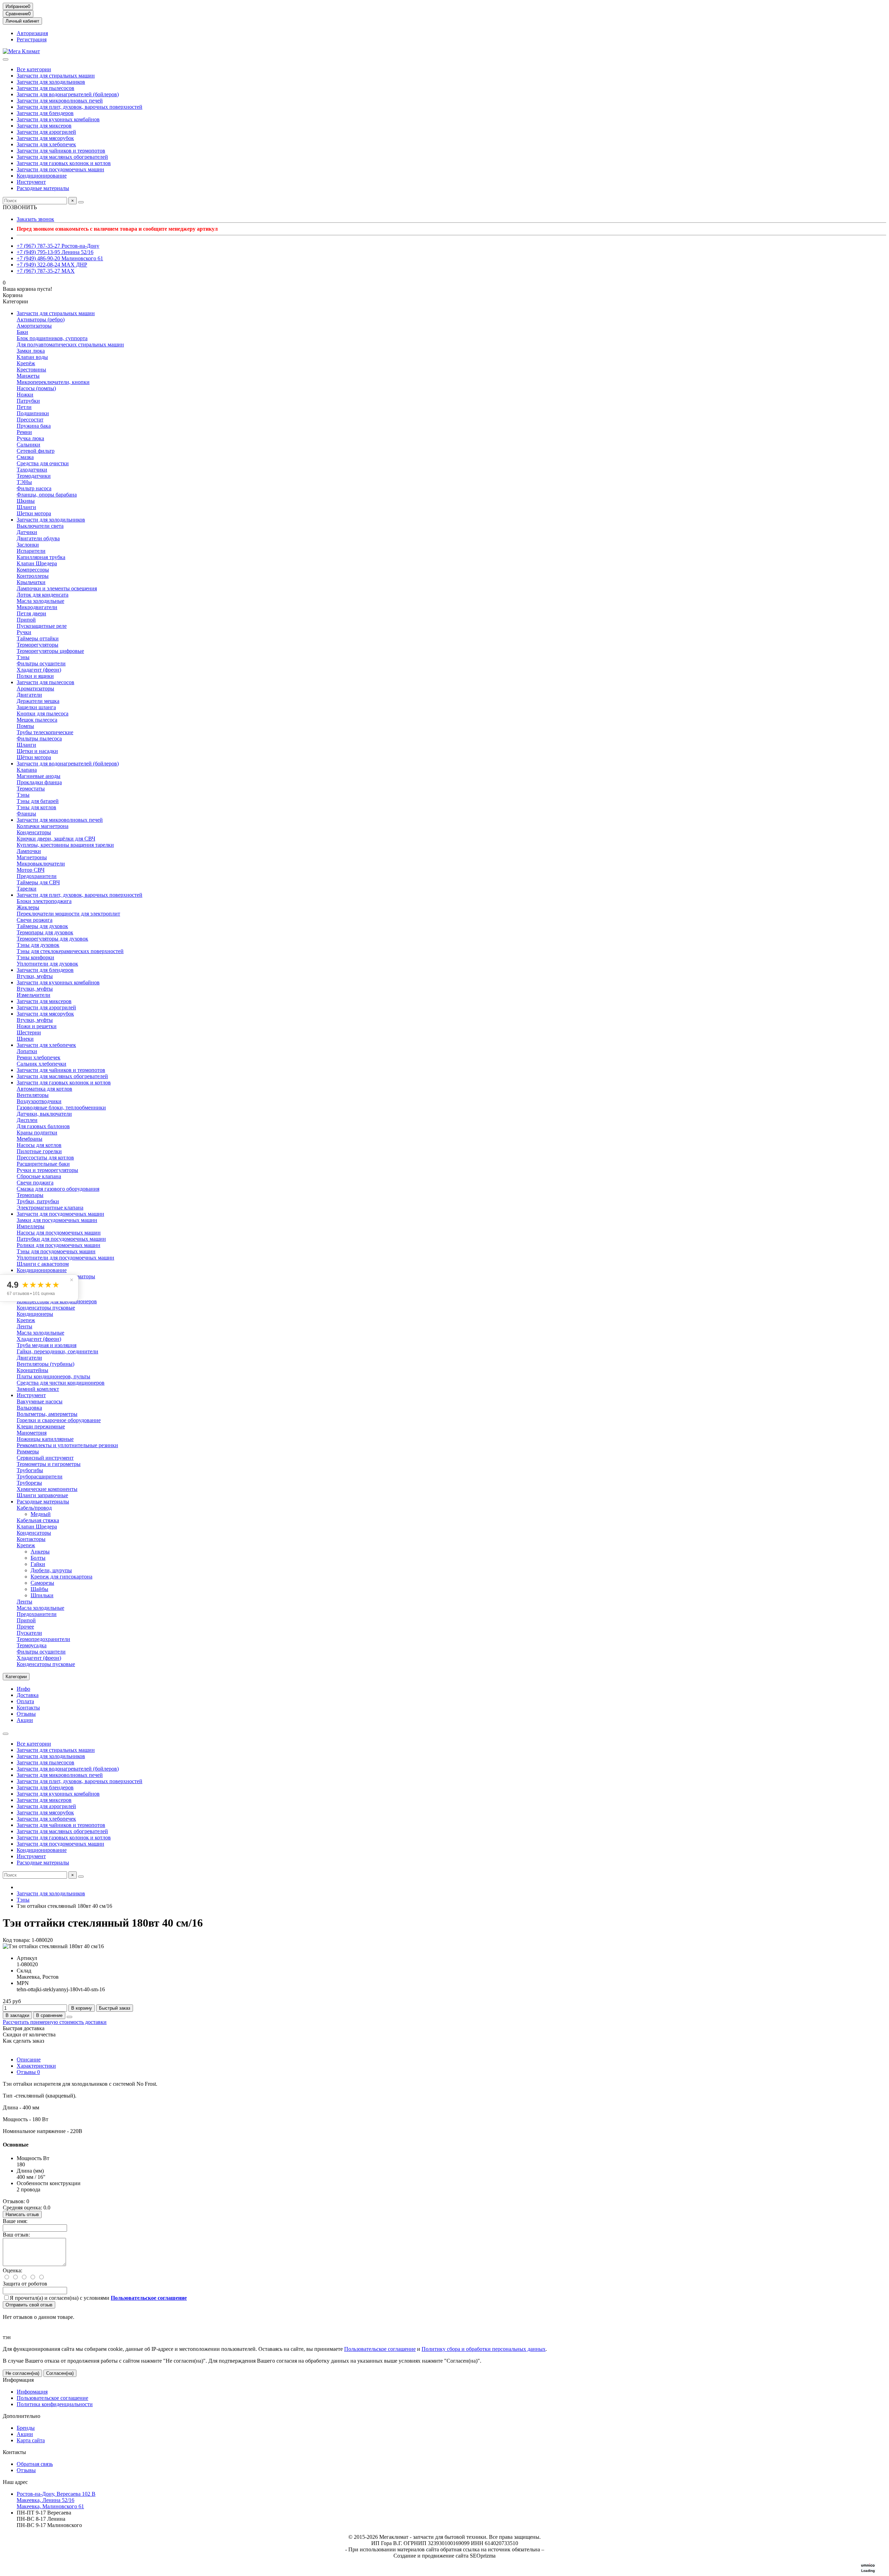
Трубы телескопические (45, 732)
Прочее (25, 1627)
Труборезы (29, 1483)
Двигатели (29, 695)
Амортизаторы (34, 326)
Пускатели (29, 1633)
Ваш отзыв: (16, 2235)
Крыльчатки (31, 582)
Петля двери (31, 613)
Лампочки (29, 851)
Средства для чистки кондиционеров (61, 1383)
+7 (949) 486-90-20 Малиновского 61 (60, 258)
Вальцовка (29, 1408)
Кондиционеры (35, 1314)
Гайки (38, 1564)
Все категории (34, 69)
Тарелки (27, 889)
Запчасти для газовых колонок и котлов (64, 163)
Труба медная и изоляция (47, 1345)
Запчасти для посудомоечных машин (60, 169)
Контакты (28, 1708)
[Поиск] (81, 202)
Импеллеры (31, 1226)
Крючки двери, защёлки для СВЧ (56, 839)
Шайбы (39, 1589)
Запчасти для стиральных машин (56, 76)
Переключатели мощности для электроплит (68, 914)
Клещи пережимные (41, 1426)
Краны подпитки (37, 1133)
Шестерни (29, 1032)
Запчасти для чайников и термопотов (61, 151)
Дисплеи (27, 1120)
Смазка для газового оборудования (58, 1189)
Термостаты (31, 789)
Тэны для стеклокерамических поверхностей (70, 951)
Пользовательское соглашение (380, 2349)
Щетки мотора (34, 513)
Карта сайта (31, 2440)
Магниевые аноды (39, 776)
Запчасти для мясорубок (45, 138)
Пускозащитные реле (42, 626)
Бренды (26, 2428)
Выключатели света (40, 526)
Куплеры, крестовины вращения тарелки (65, 845)
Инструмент (31, 182)
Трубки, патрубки (38, 1201)
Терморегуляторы (38, 645)
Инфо (23, 1689)
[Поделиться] (69, 2017)
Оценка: (13, 2270)
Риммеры (28, 1451)
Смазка (25, 457)
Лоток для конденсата (43, 595)
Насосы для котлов (39, 1145)
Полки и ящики (35, 676)
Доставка (28, 1695)
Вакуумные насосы (40, 1401)
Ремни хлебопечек (39, 1057)
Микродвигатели (37, 607)
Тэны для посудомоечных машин (56, 1251)
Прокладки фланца (39, 782)
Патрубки (28, 401)
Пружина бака (34, 426)
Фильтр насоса (34, 488)
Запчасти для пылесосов (45, 88)
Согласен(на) (60, 2373)
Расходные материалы (43, 188)
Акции (25, 1720)
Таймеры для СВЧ (38, 882)
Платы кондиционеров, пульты (53, 1376)
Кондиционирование (42, 176)
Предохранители (37, 876)
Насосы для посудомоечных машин (59, 1233)
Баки (22, 332)
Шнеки (25, 1039)
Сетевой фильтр (36, 451)
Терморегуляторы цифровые (50, 651)
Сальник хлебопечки (41, 1064)
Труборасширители (40, 1476)
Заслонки (28, 545)
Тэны (23, 657)
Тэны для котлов (36, 807)
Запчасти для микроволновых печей (60, 101)
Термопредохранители (43, 1639)
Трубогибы (30, 1470)
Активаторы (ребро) (41, 319)
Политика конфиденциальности (55, 2404)
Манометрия (32, 1433)
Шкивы (26, 501)
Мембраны (30, 1139)
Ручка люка (30, 438)
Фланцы (26, 814)
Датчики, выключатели (44, 1114)
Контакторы (31, 1539)
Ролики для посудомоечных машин (59, 1245)
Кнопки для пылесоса (43, 713)
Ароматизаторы (35, 688)
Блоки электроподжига (44, 901)
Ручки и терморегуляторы (47, 1170)
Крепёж (26, 363)
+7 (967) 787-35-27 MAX (46, 271)
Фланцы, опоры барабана (47, 495)
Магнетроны (32, 857)
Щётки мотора (34, 757)
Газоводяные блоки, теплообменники (61, 1107)
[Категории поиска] (6, 59)
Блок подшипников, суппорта (52, 338)
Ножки (25, 395)
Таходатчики (32, 470)
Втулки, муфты (35, 976)
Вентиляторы (33, 1095)
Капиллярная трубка (41, 557)
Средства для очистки (43, 463)
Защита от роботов (25, 2284)
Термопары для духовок (45, 932)
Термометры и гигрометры (49, 1464)
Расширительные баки (43, 1164)
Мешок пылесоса (37, 720)
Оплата (25, 1701)
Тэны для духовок (38, 945)
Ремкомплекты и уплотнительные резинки (67, 1445)
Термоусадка (32, 1645)
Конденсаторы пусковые (46, 1308)
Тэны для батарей (38, 801)
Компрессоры (33, 570)
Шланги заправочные (42, 1495)
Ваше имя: (15, 2221)
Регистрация (32, 39)
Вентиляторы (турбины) (45, 1364)
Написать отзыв (22, 2214)
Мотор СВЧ (31, 870)
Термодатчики (34, 476)
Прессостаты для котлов (45, 1158)
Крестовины (31, 370)
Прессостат (30, 420)
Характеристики (36, 2066)
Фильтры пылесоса (39, 739)
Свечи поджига (35, 1183)
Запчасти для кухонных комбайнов (58, 119)
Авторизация (32, 33)
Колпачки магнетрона (43, 826)
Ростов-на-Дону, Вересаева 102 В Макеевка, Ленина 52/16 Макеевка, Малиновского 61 (56, 2500)
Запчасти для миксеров (44, 126)
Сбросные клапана (39, 1176)
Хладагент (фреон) (39, 670)
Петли (24, 407)
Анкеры (40, 1552)
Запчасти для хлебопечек (46, 144)
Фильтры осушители (41, 663)
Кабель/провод (34, 1508)
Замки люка (31, 351)
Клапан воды (32, 357)
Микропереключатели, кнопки (53, 382)
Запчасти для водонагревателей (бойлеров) (68, 94)
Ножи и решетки (37, 1026)
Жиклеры (28, 907)
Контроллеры (33, 576)
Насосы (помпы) (36, 388)
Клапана (27, 770)
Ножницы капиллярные (45, 1439)
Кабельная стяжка (38, 1520)
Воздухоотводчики (39, 1101)
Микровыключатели (41, 864)
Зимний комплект (38, 1389)
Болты (38, 1558)
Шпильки (42, 1595)
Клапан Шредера (37, 563)
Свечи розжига (35, 920)
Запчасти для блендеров (45, 113)
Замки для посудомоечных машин (57, 1220)
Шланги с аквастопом (43, 1264)
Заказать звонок (35, 219)
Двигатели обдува (38, 538)
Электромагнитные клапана (50, 1208)
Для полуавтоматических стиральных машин (70, 344)
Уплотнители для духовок (47, 964)
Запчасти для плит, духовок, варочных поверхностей (80, 107)
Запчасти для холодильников (51, 82)
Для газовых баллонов (43, 1126)
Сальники (28, 445)
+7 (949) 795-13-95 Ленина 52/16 (55, 252)
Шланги (26, 507)
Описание (29, 2060)
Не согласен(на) (22, 2373)
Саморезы (42, 1583)
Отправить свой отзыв (29, 2305)
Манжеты (28, 376)
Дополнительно (22, 2416)
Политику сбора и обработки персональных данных (484, 2349)
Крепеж (26, 1320)
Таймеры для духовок (42, 926)
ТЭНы (24, 482)
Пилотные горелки (39, 1151)
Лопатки (27, 1051)
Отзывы (26, 1714)
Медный (41, 1514)
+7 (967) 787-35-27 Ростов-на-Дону (58, 246)
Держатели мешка (38, 701)
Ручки (24, 632)
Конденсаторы (34, 832)
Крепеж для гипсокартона (61, 1577)
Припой (26, 620)
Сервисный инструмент (45, 1458)
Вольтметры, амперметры (47, 1414)
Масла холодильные (40, 601)
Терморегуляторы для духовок (52, 939)
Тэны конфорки (35, 957)
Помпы (25, 726)
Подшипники (33, 413)
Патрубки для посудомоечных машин (61, 1239)
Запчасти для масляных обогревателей (62, 157)
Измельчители (34, 995)
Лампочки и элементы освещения (57, 588)
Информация (18, 2380)
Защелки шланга (36, 707)
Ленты (24, 1326)
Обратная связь (35, 2464)
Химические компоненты (47, 1489)
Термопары (30, 1195)
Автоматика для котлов (44, 1089)
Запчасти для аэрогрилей (46, 132)
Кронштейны (32, 1370)
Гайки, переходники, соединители (57, 1351)
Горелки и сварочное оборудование (59, 1420)
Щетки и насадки (37, 751)
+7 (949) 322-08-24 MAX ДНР (52, 265)
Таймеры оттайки (38, 638)
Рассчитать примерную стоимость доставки (55, 2022)
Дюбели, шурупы (51, 1570)
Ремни (24, 432)
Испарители (31, 551)
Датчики (27, 532)
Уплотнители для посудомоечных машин (65, 1258)
